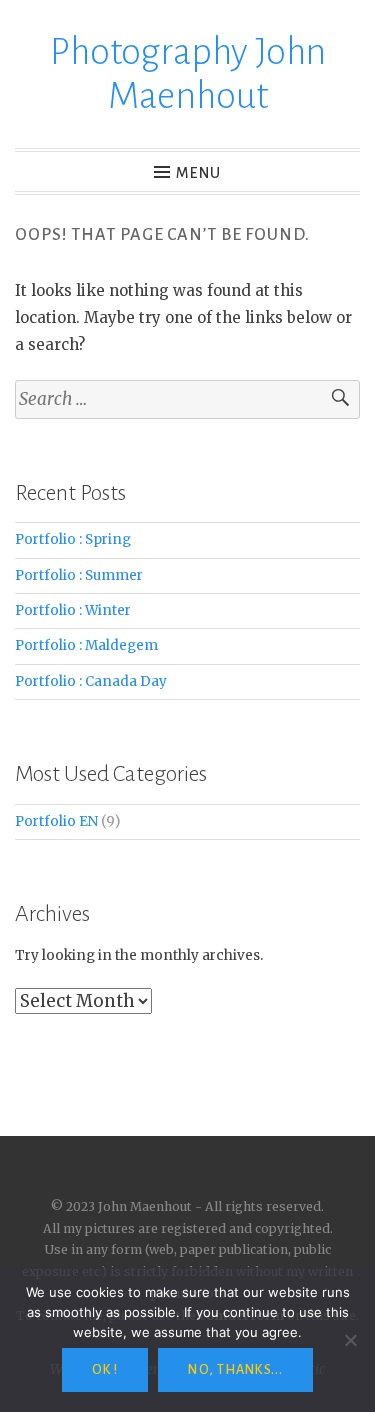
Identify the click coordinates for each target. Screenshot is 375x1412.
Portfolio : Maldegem (86, 645)
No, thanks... (235, 1370)
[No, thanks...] (350, 1340)
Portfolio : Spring (73, 539)
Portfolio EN (56, 821)
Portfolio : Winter (73, 610)
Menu (198, 173)
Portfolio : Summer (79, 575)
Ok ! (105, 1370)
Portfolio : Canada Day (91, 681)
